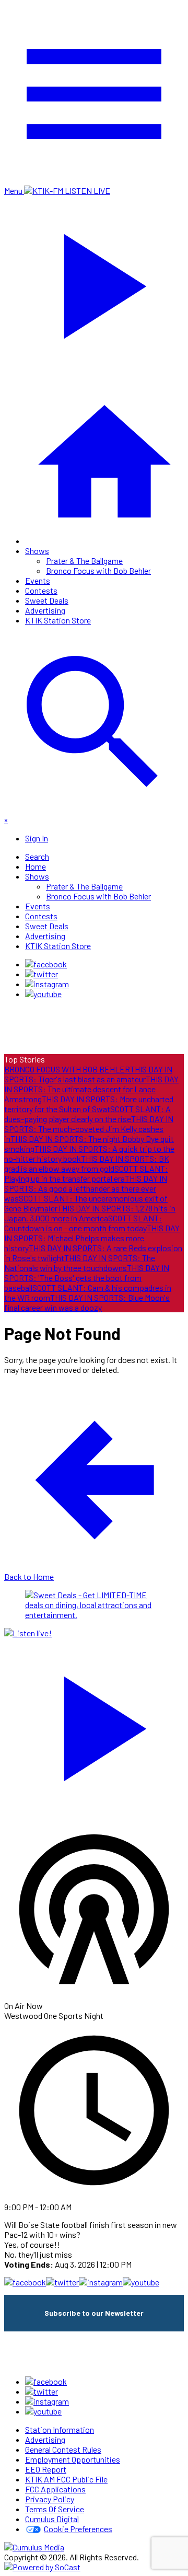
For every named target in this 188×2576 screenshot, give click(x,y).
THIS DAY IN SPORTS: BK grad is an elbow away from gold (87, 1163)
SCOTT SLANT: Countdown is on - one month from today (83, 1223)
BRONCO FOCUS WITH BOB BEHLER (67, 1069)
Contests (41, 590)
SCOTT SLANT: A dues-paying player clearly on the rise (87, 1114)
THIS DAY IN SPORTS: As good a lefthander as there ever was (86, 1188)
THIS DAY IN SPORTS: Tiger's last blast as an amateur (88, 1074)
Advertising (45, 610)
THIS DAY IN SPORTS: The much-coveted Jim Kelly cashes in (89, 1129)
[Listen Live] (94, 1724)
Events (38, 580)
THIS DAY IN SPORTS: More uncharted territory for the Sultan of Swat (89, 1104)
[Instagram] (47, 984)
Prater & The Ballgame (84, 561)
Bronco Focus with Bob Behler (98, 570)
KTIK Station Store (58, 620)
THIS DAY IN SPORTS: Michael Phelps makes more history (92, 1238)
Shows (37, 551)
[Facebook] (46, 964)
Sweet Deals (47, 600)
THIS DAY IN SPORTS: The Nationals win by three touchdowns (80, 1263)
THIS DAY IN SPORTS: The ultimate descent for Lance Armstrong (91, 1089)
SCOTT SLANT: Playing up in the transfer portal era (86, 1173)
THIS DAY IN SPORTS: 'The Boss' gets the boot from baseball (87, 1278)
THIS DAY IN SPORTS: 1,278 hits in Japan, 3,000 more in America (90, 1213)
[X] (42, 974)
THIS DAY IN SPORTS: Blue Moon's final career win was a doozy (87, 1302)
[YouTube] (43, 994)
